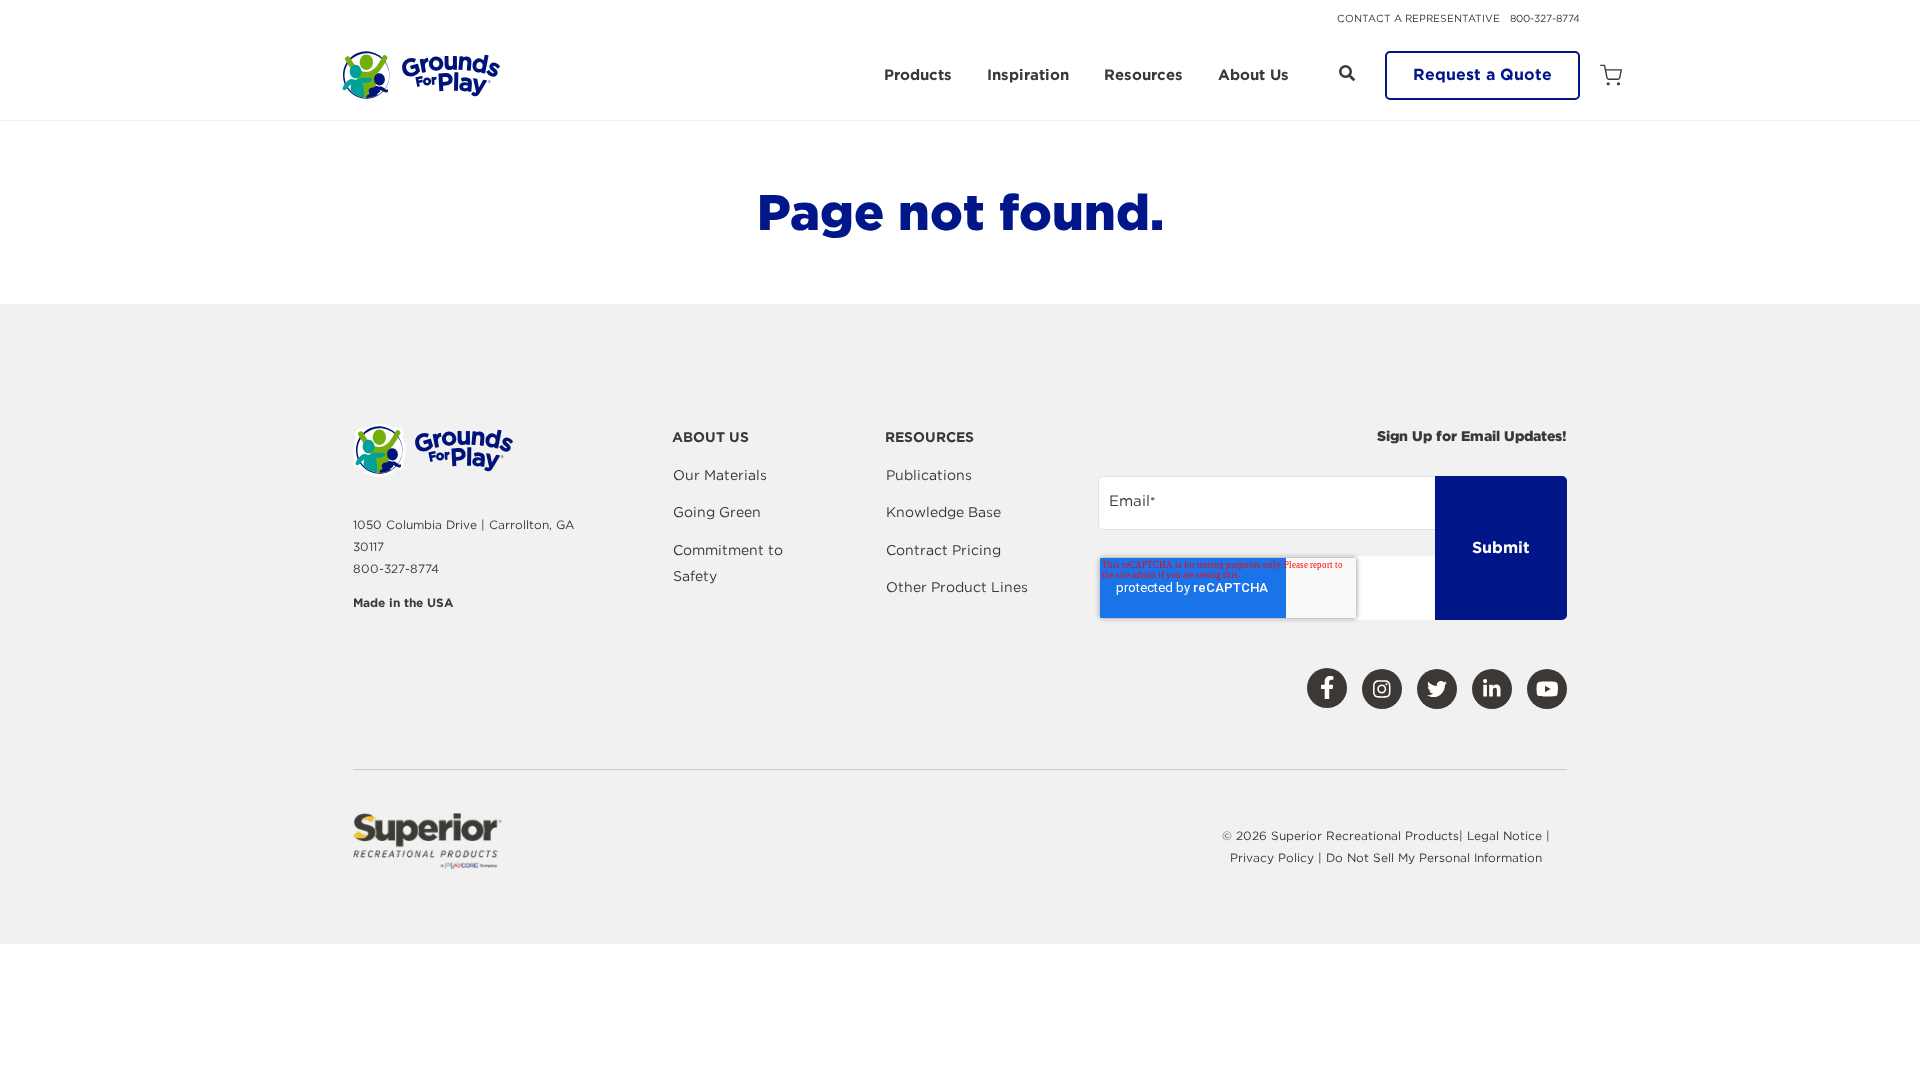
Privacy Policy (1274, 857)
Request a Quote (1482, 74)
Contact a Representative (1418, 18)
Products (918, 76)
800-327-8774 (1545, 18)
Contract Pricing (943, 550)
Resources (1143, 76)
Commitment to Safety (728, 563)
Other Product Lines (957, 587)
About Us (1253, 76)
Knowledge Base (943, 512)
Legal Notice (1504, 835)
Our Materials (720, 475)
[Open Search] (1347, 73)
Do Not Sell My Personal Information (1434, 857)
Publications (929, 475)
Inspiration (1028, 76)
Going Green (717, 512)
